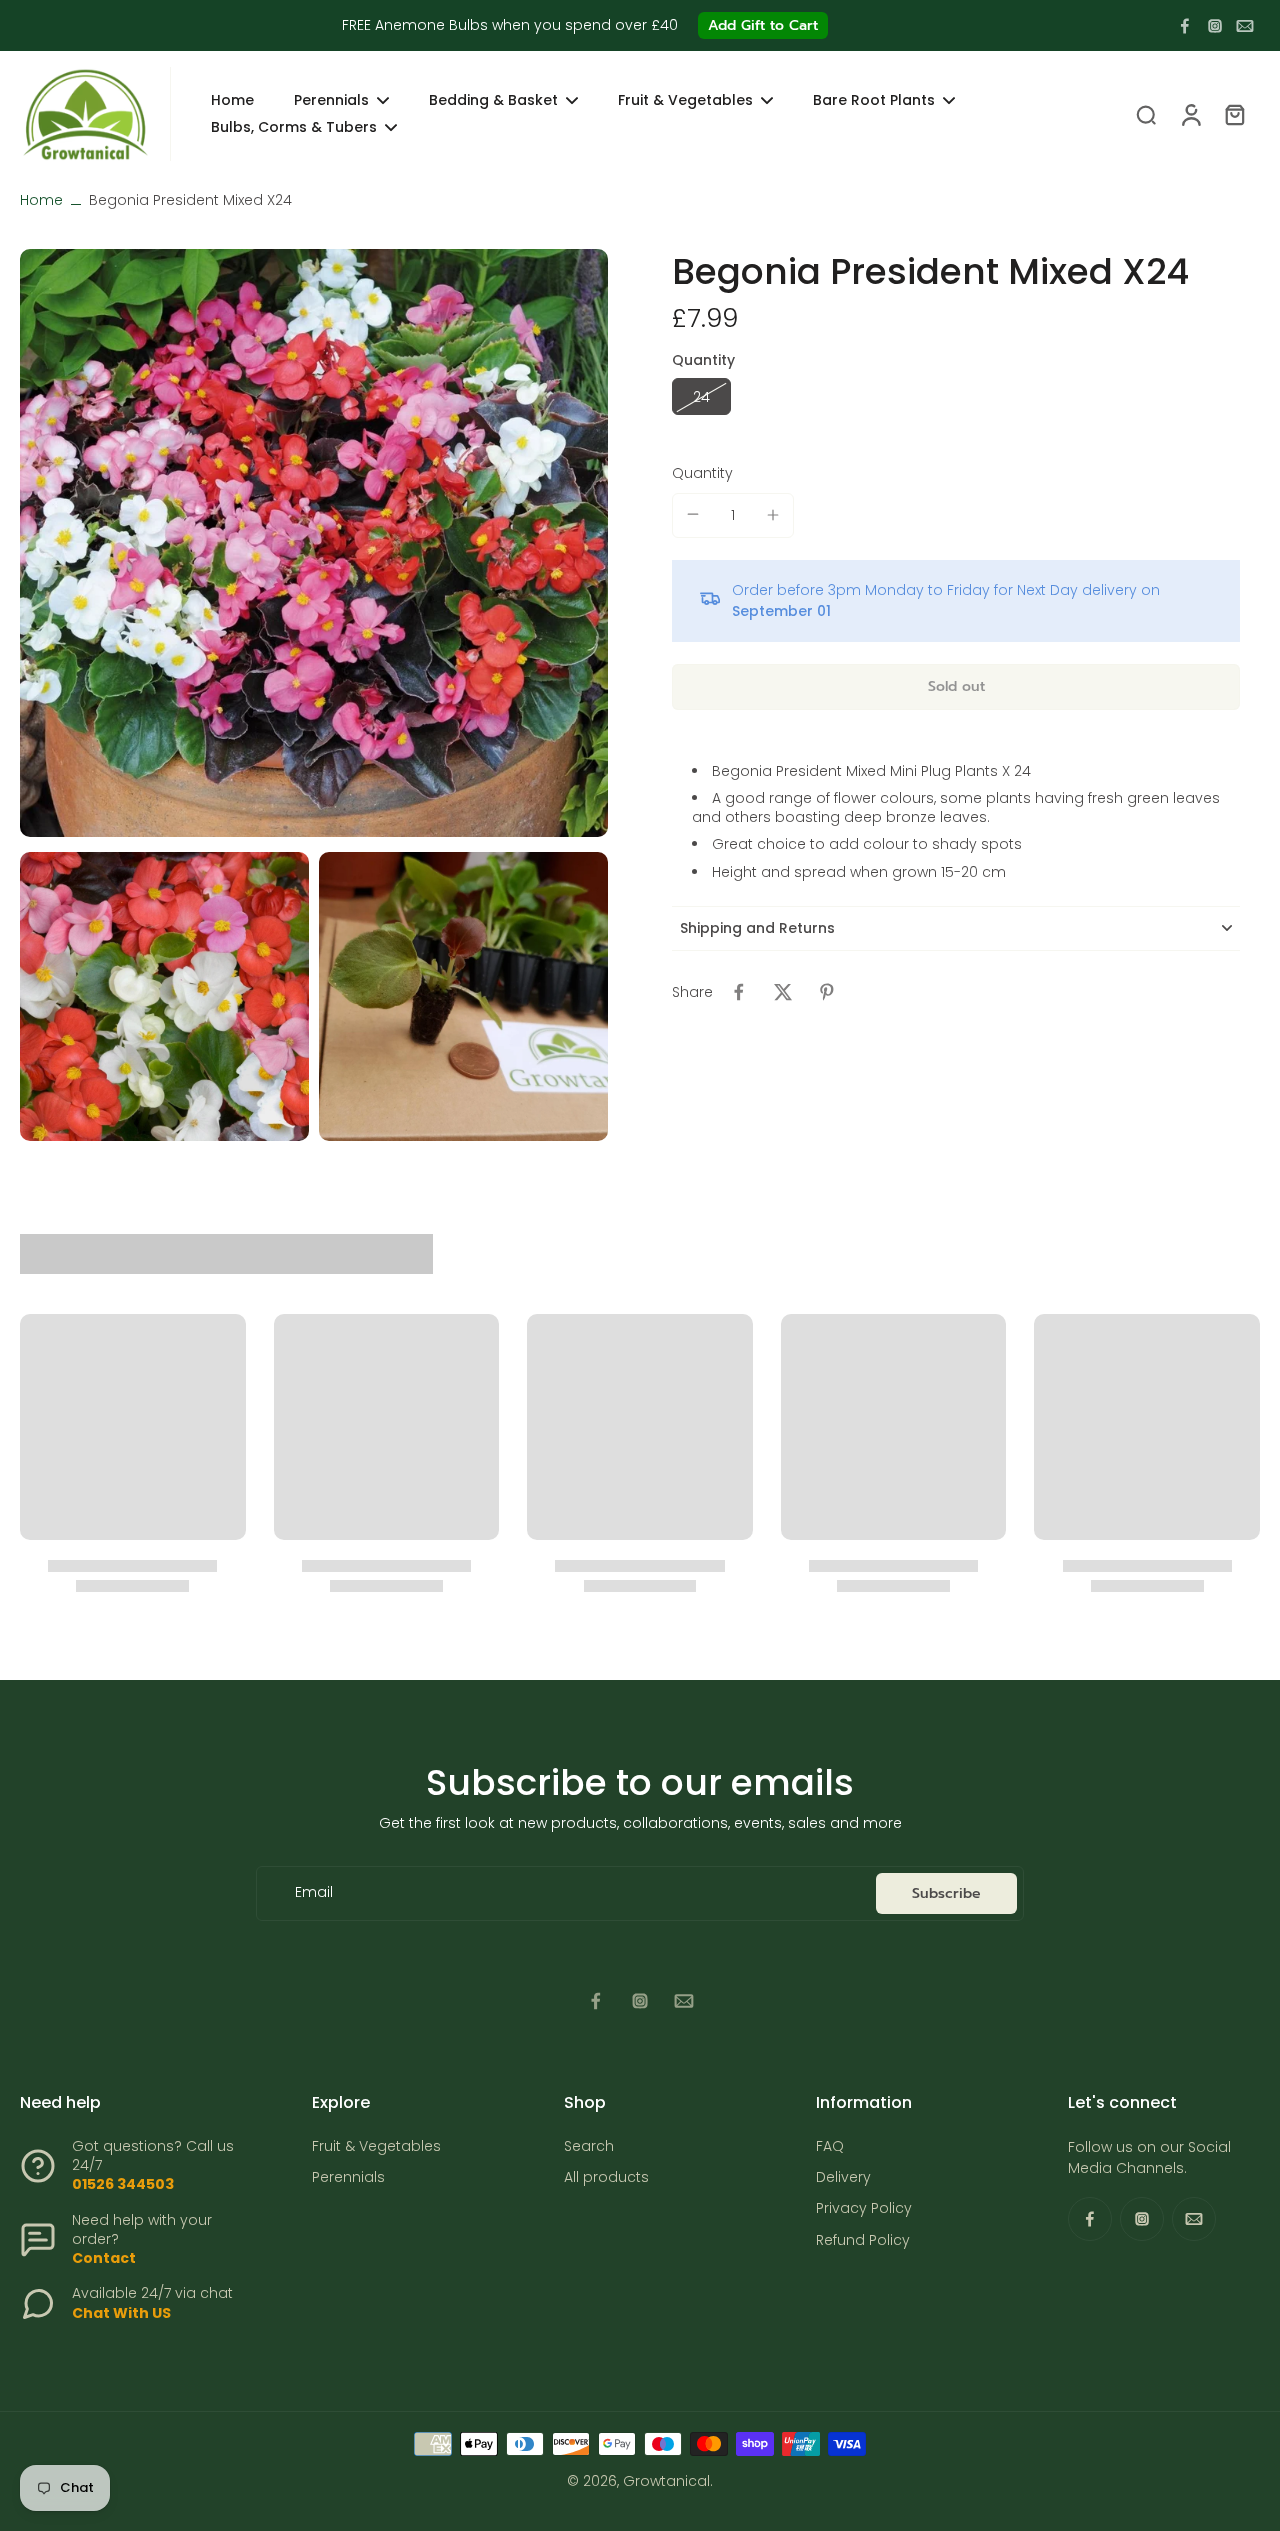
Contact (104, 2258)
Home (41, 200)
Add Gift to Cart (763, 25)
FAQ (830, 2146)
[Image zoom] (314, 543)
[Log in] (1190, 114)
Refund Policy (863, 2240)
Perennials (348, 2177)
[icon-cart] (1234, 114)
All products (606, 2177)
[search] (1146, 114)
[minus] (693, 514)
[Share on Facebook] (739, 992)
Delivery (843, 2177)
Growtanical (666, 2481)
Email (314, 1893)
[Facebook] (1185, 26)
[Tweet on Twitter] (783, 992)
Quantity (702, 472)
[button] (956, 686)
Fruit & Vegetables (376, 2146)
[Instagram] (1215, 26)
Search (589, 2146)
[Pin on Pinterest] (827, 992)
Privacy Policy (864, 2208)
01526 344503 (123, 2184)
